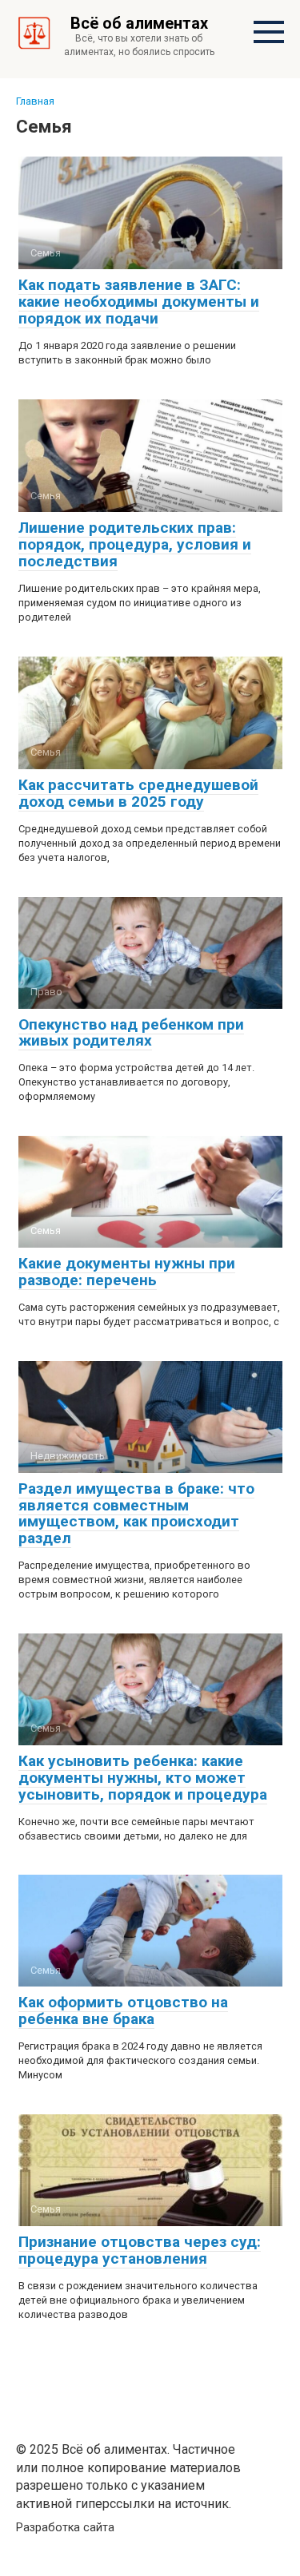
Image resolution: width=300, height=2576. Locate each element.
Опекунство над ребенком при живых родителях (131, 1033)
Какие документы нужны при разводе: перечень (127, 1272)
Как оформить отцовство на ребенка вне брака (123, 2010)
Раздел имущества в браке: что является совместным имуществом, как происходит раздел (136, 1514)
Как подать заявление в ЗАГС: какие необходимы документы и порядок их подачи (139, 302)
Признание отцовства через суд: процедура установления (140, 2250)
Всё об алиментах (139, 23)
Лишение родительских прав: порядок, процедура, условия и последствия (135, 544)
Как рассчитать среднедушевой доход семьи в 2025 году (138, 793)
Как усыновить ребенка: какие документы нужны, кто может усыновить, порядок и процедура (143, 1778)
